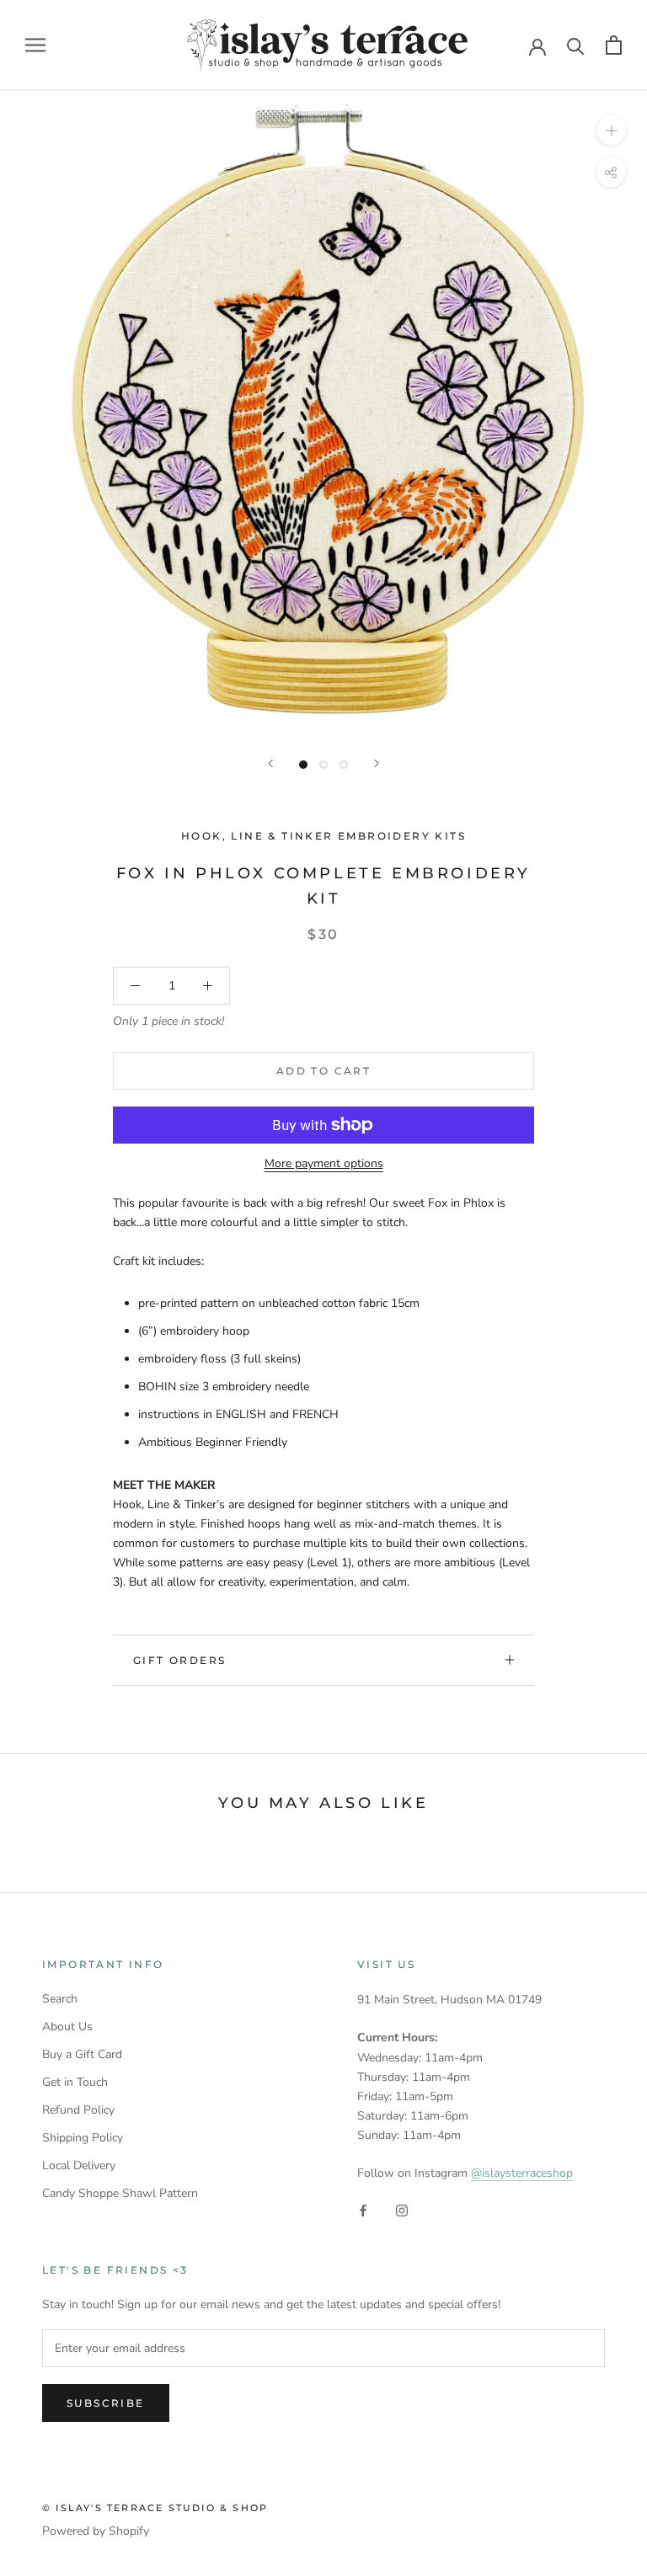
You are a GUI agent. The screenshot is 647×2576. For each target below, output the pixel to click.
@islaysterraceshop (522, 2173)
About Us (67, 2027)
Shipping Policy (83, 2138)
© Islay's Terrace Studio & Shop (155, 2508)
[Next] (377, 763)
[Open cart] (614, 45)
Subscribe (106, 2403)
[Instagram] (402, 2209)
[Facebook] (363, 2209)
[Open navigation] (35, 45)
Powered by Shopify (96, 2531)
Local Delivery (79, 2165)
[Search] (576, 45)
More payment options (324, 1163)
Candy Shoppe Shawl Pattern (120, 2193)
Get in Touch (75, 2082)
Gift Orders (179, 1660)
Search (60, 1999)
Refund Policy (78, 2110)
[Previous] (270, 763)
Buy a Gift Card (82, 2054)
